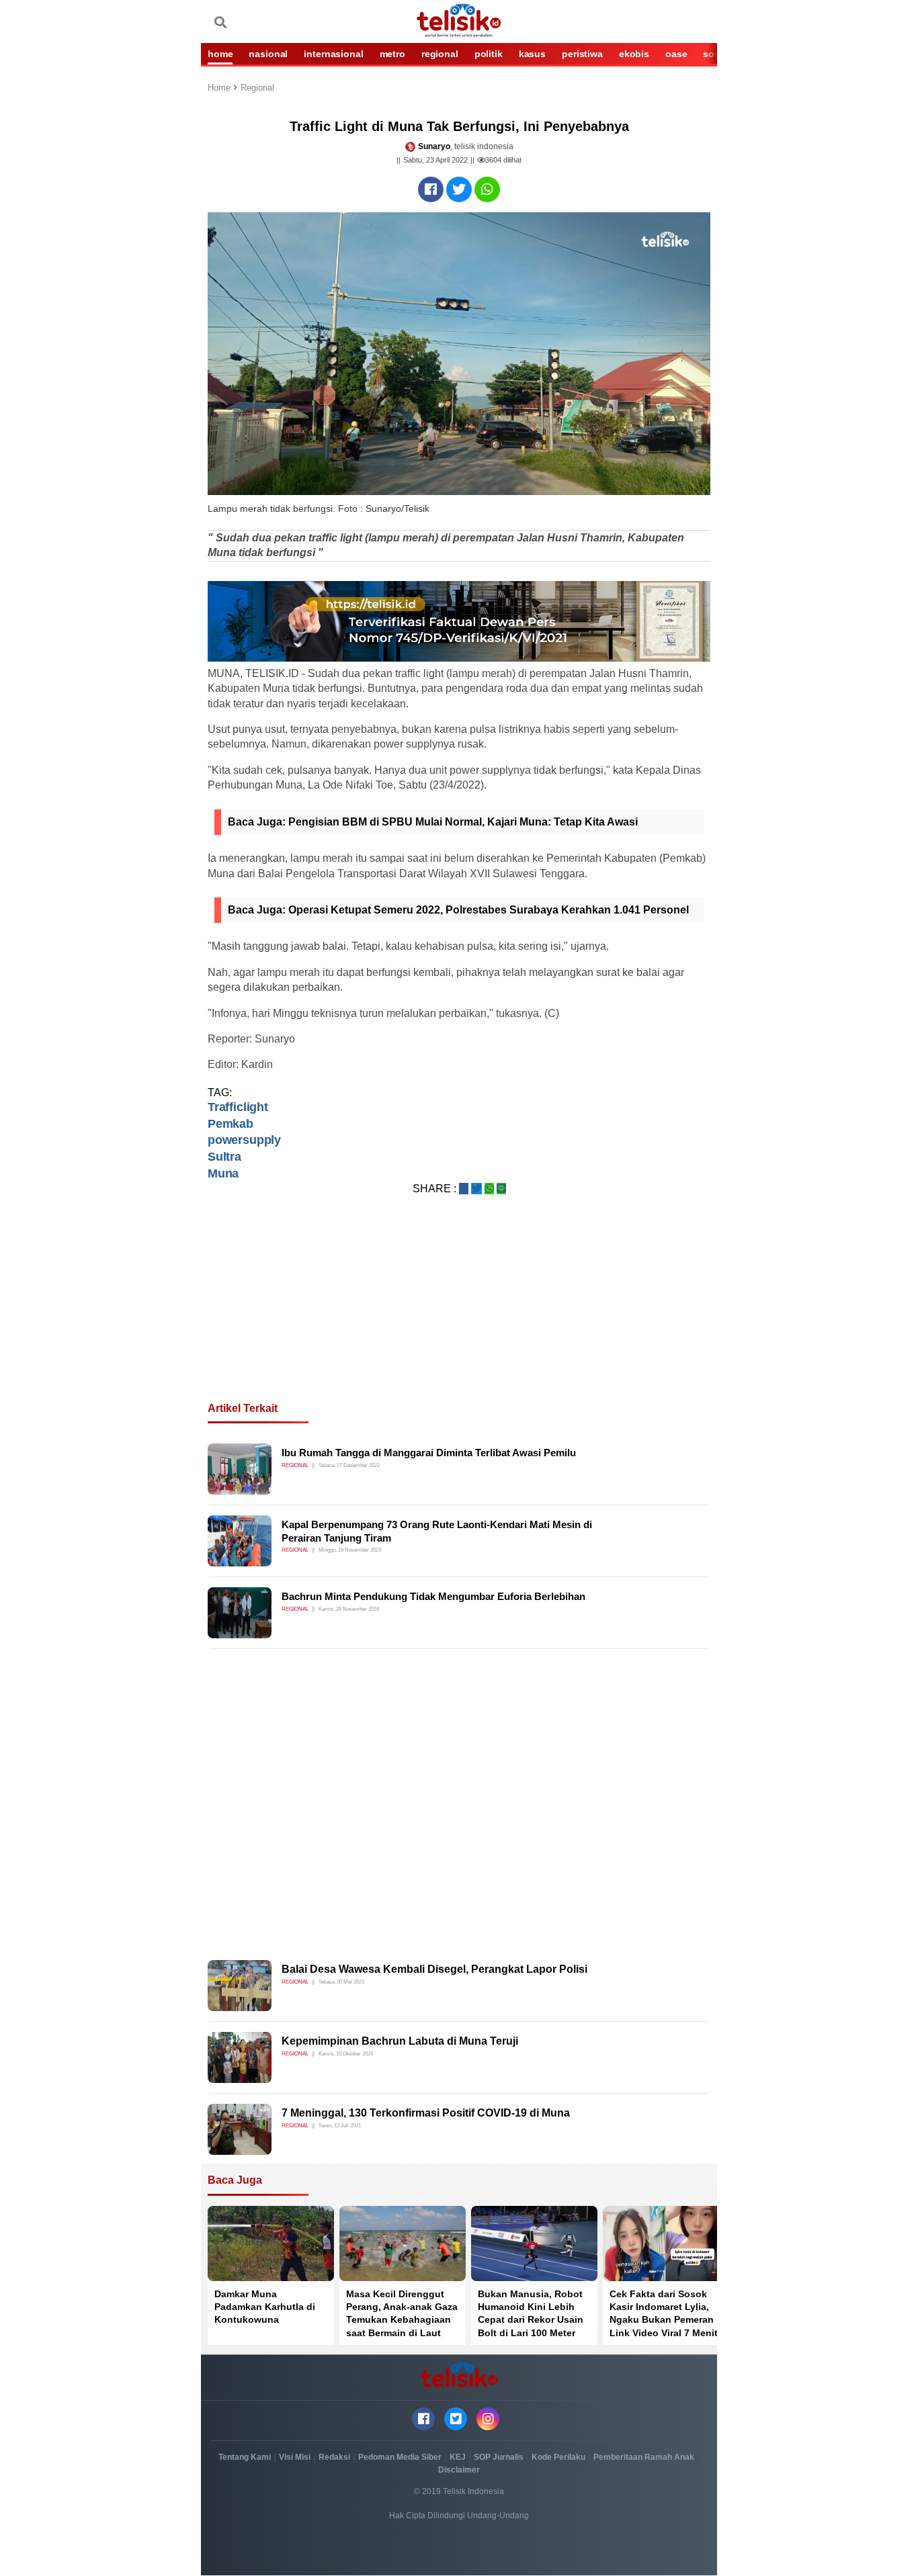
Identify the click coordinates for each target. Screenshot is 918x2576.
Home (220, 88)
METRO (392, 54)
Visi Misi (295, 2457)
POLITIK (489, 54)
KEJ (458, 2457)
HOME (220, 54)
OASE (676, 54)
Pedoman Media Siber (400, 2457)
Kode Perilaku (558, 2457)
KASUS (532, 54)
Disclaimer (459, 2470)
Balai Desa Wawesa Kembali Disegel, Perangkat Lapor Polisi (434, 1969)
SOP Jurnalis (499, 2457)
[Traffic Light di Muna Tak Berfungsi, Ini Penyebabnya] (431, 189)
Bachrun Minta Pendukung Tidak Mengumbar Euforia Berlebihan (433, 1596)
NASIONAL (268, 54)
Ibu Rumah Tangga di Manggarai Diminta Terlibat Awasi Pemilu (429, 1453)
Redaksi (334, 2457)
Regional (257, 88)
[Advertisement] (459, 1315)
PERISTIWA (582, 54)
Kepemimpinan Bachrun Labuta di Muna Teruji (400, 2041)
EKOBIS (634, 54)
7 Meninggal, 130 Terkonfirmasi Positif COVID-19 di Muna (426, 2113)
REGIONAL (440, 54)
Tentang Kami (245, 2457)
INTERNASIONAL (333, 54)
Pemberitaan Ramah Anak (644, 2457)
